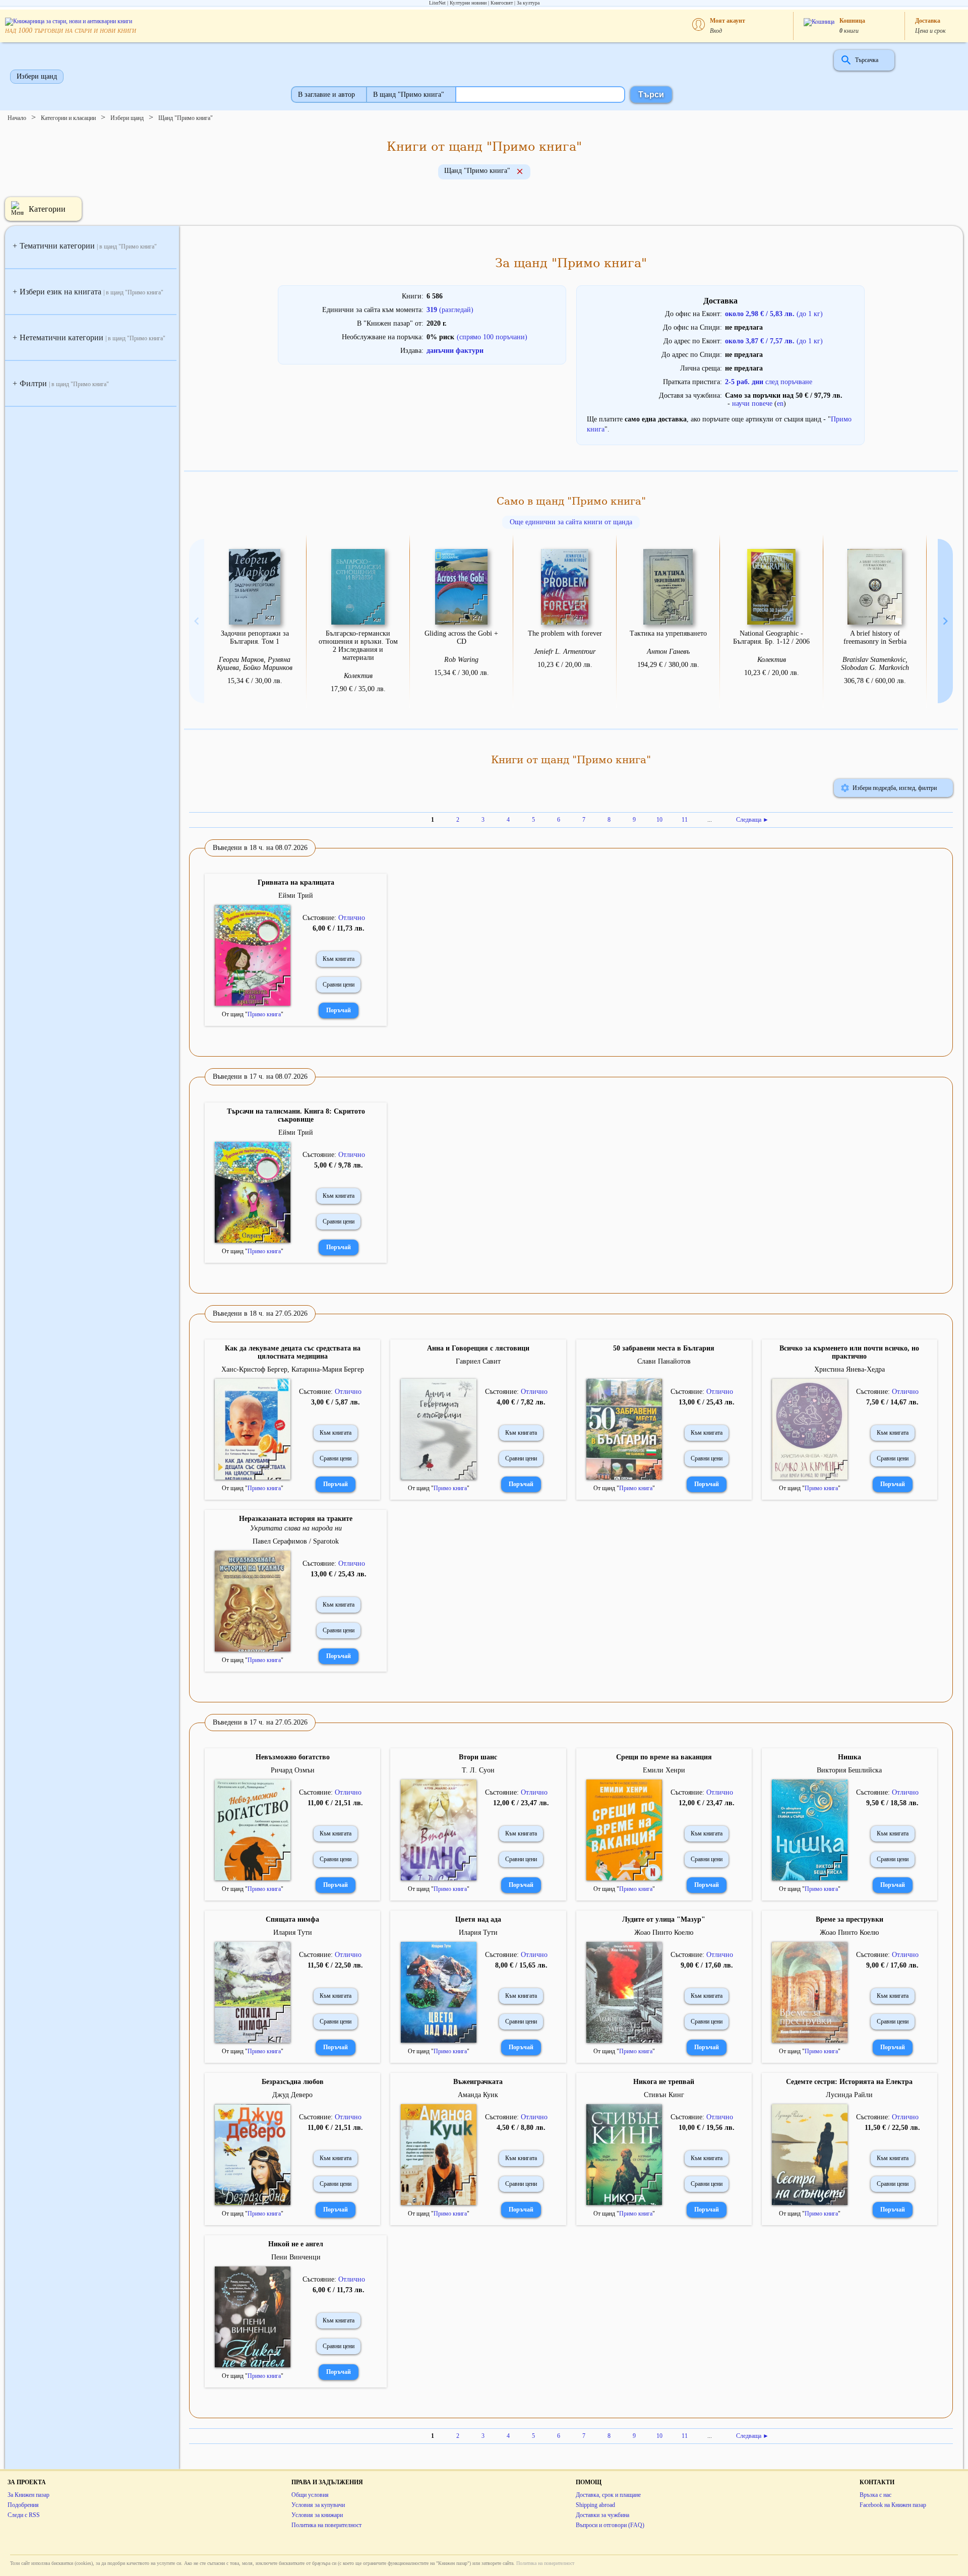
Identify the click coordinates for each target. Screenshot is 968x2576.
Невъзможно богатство (293, 1757)
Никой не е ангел (296, 2244)
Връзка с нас (875, 2495)
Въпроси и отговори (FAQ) (610, 2525)
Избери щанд (37, 76)
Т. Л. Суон (478, 1770)
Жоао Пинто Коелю (664, 1933)
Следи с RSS (24, 2515)
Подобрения (23, 2505)
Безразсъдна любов (293, 2082)
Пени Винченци (296, 2257)
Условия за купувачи (318, 2505)
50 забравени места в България (664, 1348)
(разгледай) (450, 310)
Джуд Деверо (292, 2095)
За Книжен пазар (28, 2495)
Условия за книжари (317, 2515)
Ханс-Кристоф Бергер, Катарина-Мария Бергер (293, 1369)
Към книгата (339, 959)
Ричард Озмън (293, 1770)
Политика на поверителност (326, 2525)
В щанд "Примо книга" (409, 95)
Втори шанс (478, 1757)
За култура (528, 3)
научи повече (752, 404)
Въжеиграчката (478, 2082)
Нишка (850, 1757)
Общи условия (310, 2495)
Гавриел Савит (478, 1361)
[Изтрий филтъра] (520, 172)
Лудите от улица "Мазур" (664, 1919)
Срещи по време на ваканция (664, 1757)
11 (685, 820)
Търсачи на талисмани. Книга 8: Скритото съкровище (296, 1115)
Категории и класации (68, 118)
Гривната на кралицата (296, 882)
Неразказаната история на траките (296, 1519)
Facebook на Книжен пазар (893, 2505)
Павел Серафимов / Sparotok (296, 1541)
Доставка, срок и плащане (608, 2495)
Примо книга (264, 1014)
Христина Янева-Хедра (850, 1369)
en (780, 404)
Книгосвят (502, 3)
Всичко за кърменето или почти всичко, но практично (849, 1352)
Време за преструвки (850, 1919)
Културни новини (468, 3)
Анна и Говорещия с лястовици (478, 1348)
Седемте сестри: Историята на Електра (849, 2082)
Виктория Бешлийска (849, 1770)
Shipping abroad (595, 2505)
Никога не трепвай (664, 2082)
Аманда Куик (478, 2095)
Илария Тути (293, 1933)
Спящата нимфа (292, 1919)
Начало (17, 118)
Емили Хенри (664, 1770)
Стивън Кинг (664, 2095)
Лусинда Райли (849, 2095)
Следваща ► (752, 820)
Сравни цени (339, 985)
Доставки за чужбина (602, 2515)
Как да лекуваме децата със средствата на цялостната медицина (293, 1352)
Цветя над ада (478, 1919)
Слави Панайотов (664, 1361)
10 (659, 820)
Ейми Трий (296, 896)
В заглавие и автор (326, 95)
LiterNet (437, 3)
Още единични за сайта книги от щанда (571, 522)
